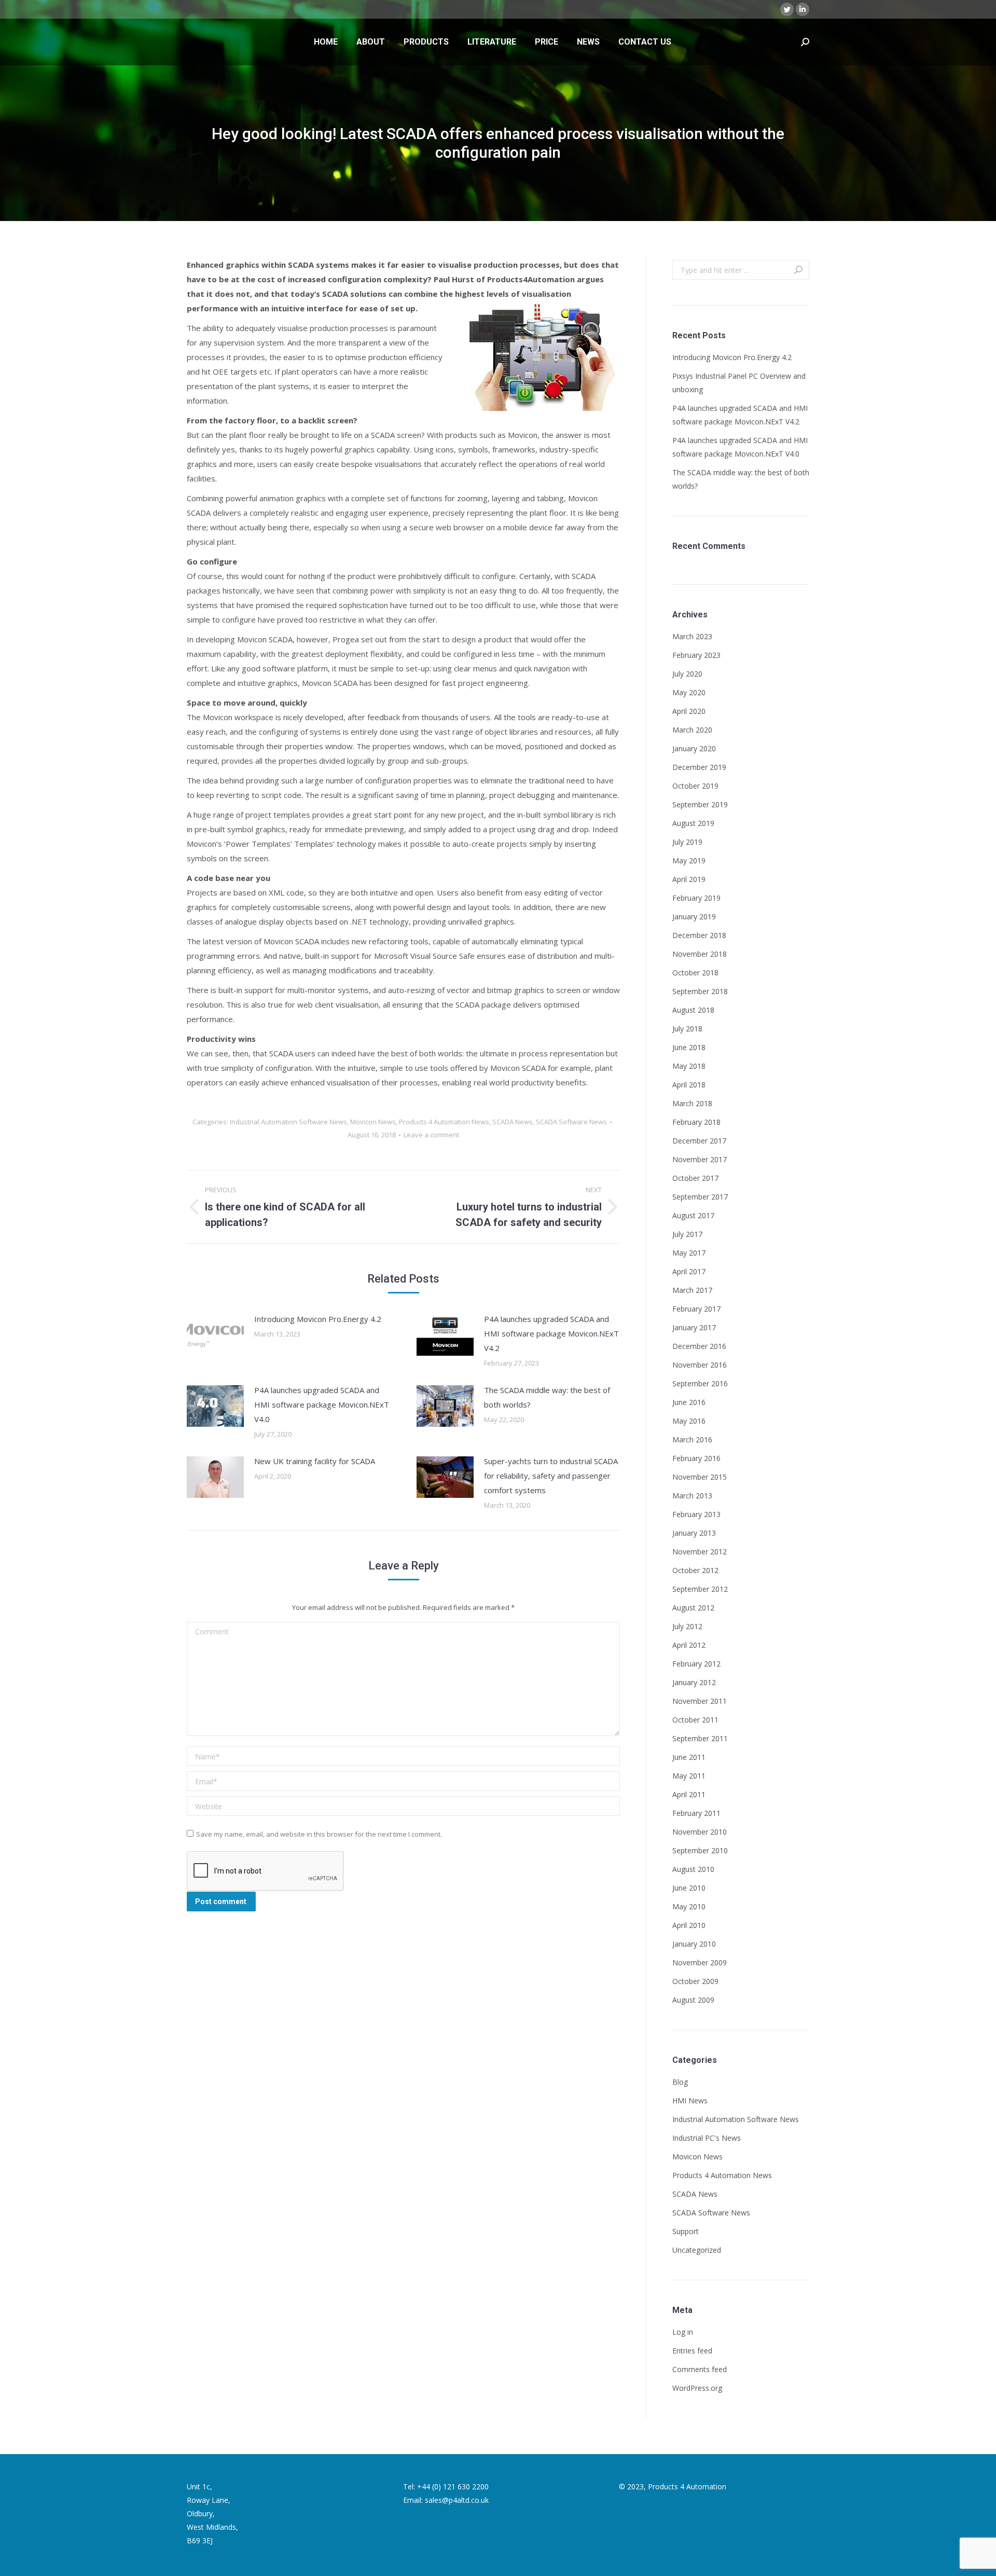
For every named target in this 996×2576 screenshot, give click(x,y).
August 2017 (693, 1215)
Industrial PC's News (707, 2138)
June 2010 (689, 1888)
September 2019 (700, 804)
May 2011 (689, 1776)
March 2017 (692, 1290)
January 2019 (694, 917)
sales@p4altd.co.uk (457, 2500)
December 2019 (699, 767)
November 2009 (700, 1962)
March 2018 (692, 1103)
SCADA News (513, 1122)
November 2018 (700, 954)
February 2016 (696, 1458)
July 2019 (687, 842)
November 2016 (700, 1365)
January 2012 (694, 1682)
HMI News (690, 2100)
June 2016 (689, 1402)
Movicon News (373, 1122)
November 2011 (700, 1701)
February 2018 (696, 1122)
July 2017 (687, 1234)
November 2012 (700, 1552)
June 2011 (689, 1757)
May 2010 (689, 1906)
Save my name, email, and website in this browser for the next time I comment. (319, 1834)
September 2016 (700, 1383)
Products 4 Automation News (444, 1122)
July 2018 (687, 1029)
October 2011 (695, 1720)
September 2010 (700, 1850)
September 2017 (700, 1197)
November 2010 (700, 1832)
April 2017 (689, 1271)
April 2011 (689, 1794)
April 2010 (689, 1925)
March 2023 (692, 636)
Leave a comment (431, 1135)
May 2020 (689, 692)
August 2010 (693, 1869)
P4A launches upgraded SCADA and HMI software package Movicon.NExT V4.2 (551, 1333)
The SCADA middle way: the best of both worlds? (547, 1397)
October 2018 (695, 973)
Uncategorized (697, 2250)
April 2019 (689, 879)
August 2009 (693, 2000)
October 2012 (695, 1570)
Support (686, 2231)
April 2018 (689, 1085)
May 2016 (689, 1421)
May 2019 (689, 860)
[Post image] (215, 1335)
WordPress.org (697, 2388)
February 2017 (696, 1309)
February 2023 (696, 655)
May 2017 (689, 1253)
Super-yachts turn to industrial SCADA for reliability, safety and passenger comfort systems (551, 1476)
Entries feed (692, 2351)
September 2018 (700, 991)
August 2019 (693, 823)
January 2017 (694, 1327)
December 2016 (699, 1346)
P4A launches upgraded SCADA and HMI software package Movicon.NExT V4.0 (322, 1404)
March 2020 (692, 730)
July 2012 (687, 1626)
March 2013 (692, 1496)
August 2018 (693, 1010)
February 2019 (696, 898)
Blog (680, 2082)
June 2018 (689, 1047)
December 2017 (699, 1141)
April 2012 (689, 1645)
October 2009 (695, 1981)
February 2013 (696, 1514)
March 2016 (692, 1439)
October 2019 (695, 786)
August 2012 (693, 1608)
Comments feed (700, 2369)
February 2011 (696, 1813)
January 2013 (694, 1533)
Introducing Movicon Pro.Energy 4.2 (318, 1319)
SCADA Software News (571, 1122)
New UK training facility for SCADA (315, 1461)
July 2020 (687, 674)
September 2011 (700, 1738)
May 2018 (689, 1066)
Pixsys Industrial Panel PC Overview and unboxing (739, 383)
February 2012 (696, 1664)
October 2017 (695, 1178)
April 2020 (689, 711)
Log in (683, 2332)
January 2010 (694, 1944)
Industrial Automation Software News (288, 1122)
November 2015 (700, 1477)
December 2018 (699, 935)
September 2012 (700, 1589)
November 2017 (700, 1159)
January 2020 (694, 748)
